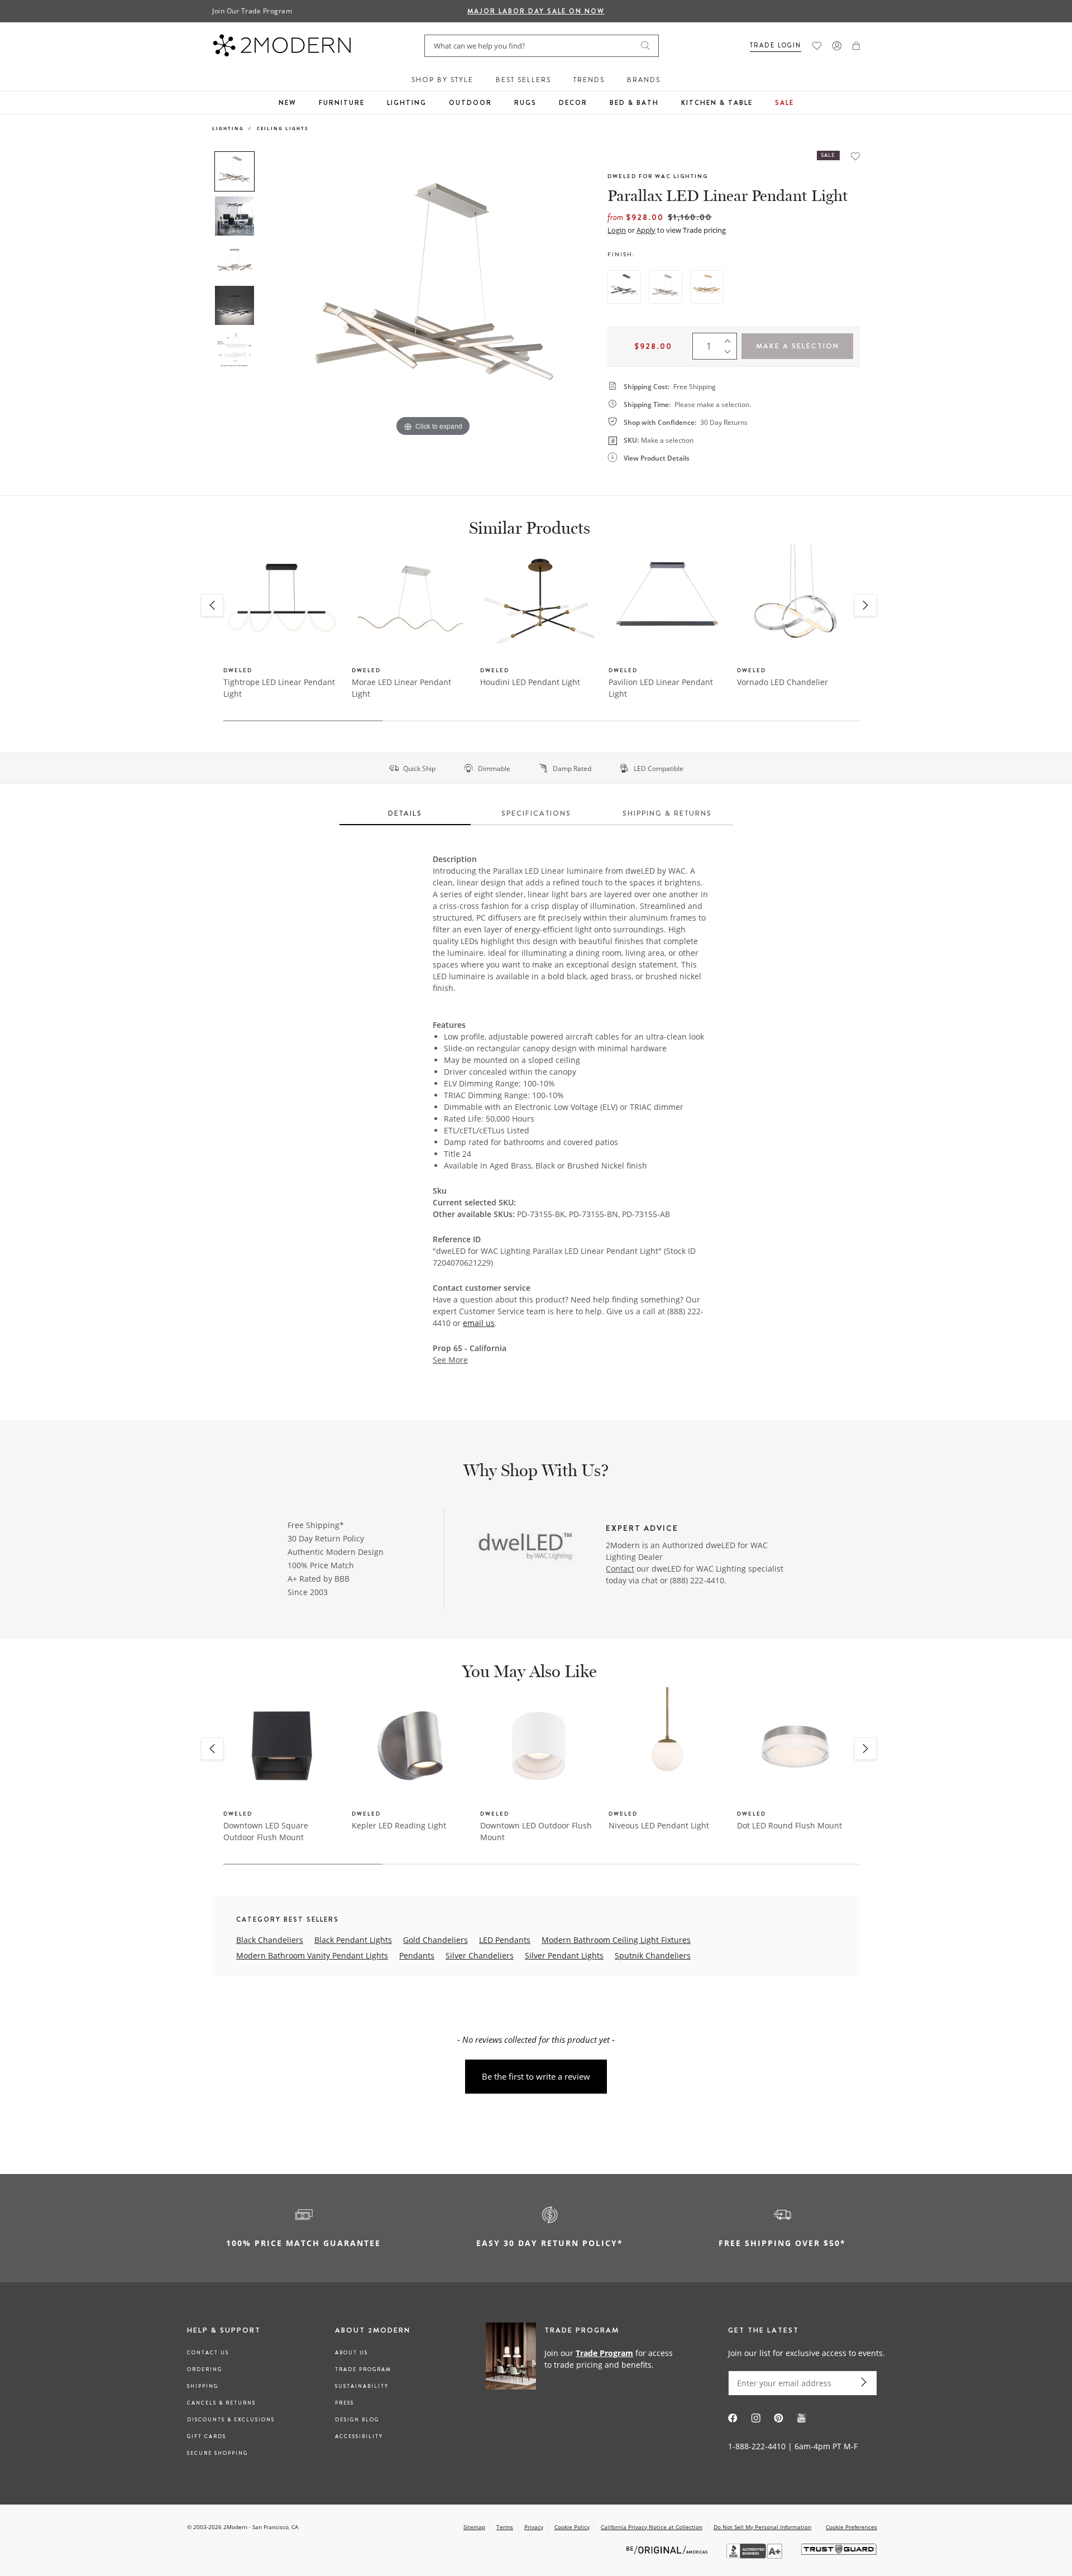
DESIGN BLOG (357, 2420)
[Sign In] (837, 46)
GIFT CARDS (207, 2436)
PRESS (344, 2403)
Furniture (342, 103)
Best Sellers (523, 80)
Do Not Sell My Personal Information (762, 2527)
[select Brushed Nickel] (666, 287)
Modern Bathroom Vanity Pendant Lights (312, 1955)
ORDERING (205, 2369)
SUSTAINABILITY (362, 2386)
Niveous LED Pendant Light (659, 1825)
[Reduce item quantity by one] (730, 354)
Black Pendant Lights (353, 1940)
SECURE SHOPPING (217, 2453)
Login (617, 230)
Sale (784, 103)
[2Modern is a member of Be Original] (668, 2549)
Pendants (417, 1955)
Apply (646, 230)
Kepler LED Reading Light (399, 1825)
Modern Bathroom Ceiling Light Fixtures (616, 1940)
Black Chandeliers (270, 1940)
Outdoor (470, 103)
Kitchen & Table (717, 103)
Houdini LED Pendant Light (530, 682)
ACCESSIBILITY (359, 2436)
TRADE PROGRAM (363, 2369)
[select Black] (624, 287)
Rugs (525, 103)
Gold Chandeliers (435, 1940)
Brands (644, 80)
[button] (856, 46)
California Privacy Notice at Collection (652, 2527)
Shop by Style (442, 80)
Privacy (534, 2527)
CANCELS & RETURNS (221, 2403)
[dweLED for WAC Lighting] (526, 1546)
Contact (620, 1569)
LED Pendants (505, 1940)
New (288, 103)
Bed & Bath (634, 103)
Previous (272, 295)
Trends (589, 80)
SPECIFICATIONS (536, 813)
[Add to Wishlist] (855, 156)
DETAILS (405, 813)
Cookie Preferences (851, 2527)
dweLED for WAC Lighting (658, 176)
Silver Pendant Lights (564, 1955)
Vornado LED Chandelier (783, 682)
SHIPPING (203, 2386)
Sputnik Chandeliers (653, 1955)
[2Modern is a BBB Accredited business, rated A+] (755, 2556)
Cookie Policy (572, 2527)
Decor (573, 103)
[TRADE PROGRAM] (583, 2358)
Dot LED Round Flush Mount (789, 1825)
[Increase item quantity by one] (730, 338)
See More (450, 1360)
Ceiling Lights (283, 128)
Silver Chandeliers (480, 1955)
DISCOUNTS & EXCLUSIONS (231, 2420)
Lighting (407, 103)
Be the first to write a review (536, 2076)
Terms (505, 2527)
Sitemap (474, 2527)
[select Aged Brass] (707, 287)
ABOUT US (351, 2353)
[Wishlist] (817, 46)
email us (479, 1323)
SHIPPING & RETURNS (667, 813)
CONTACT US (208, 2353)
